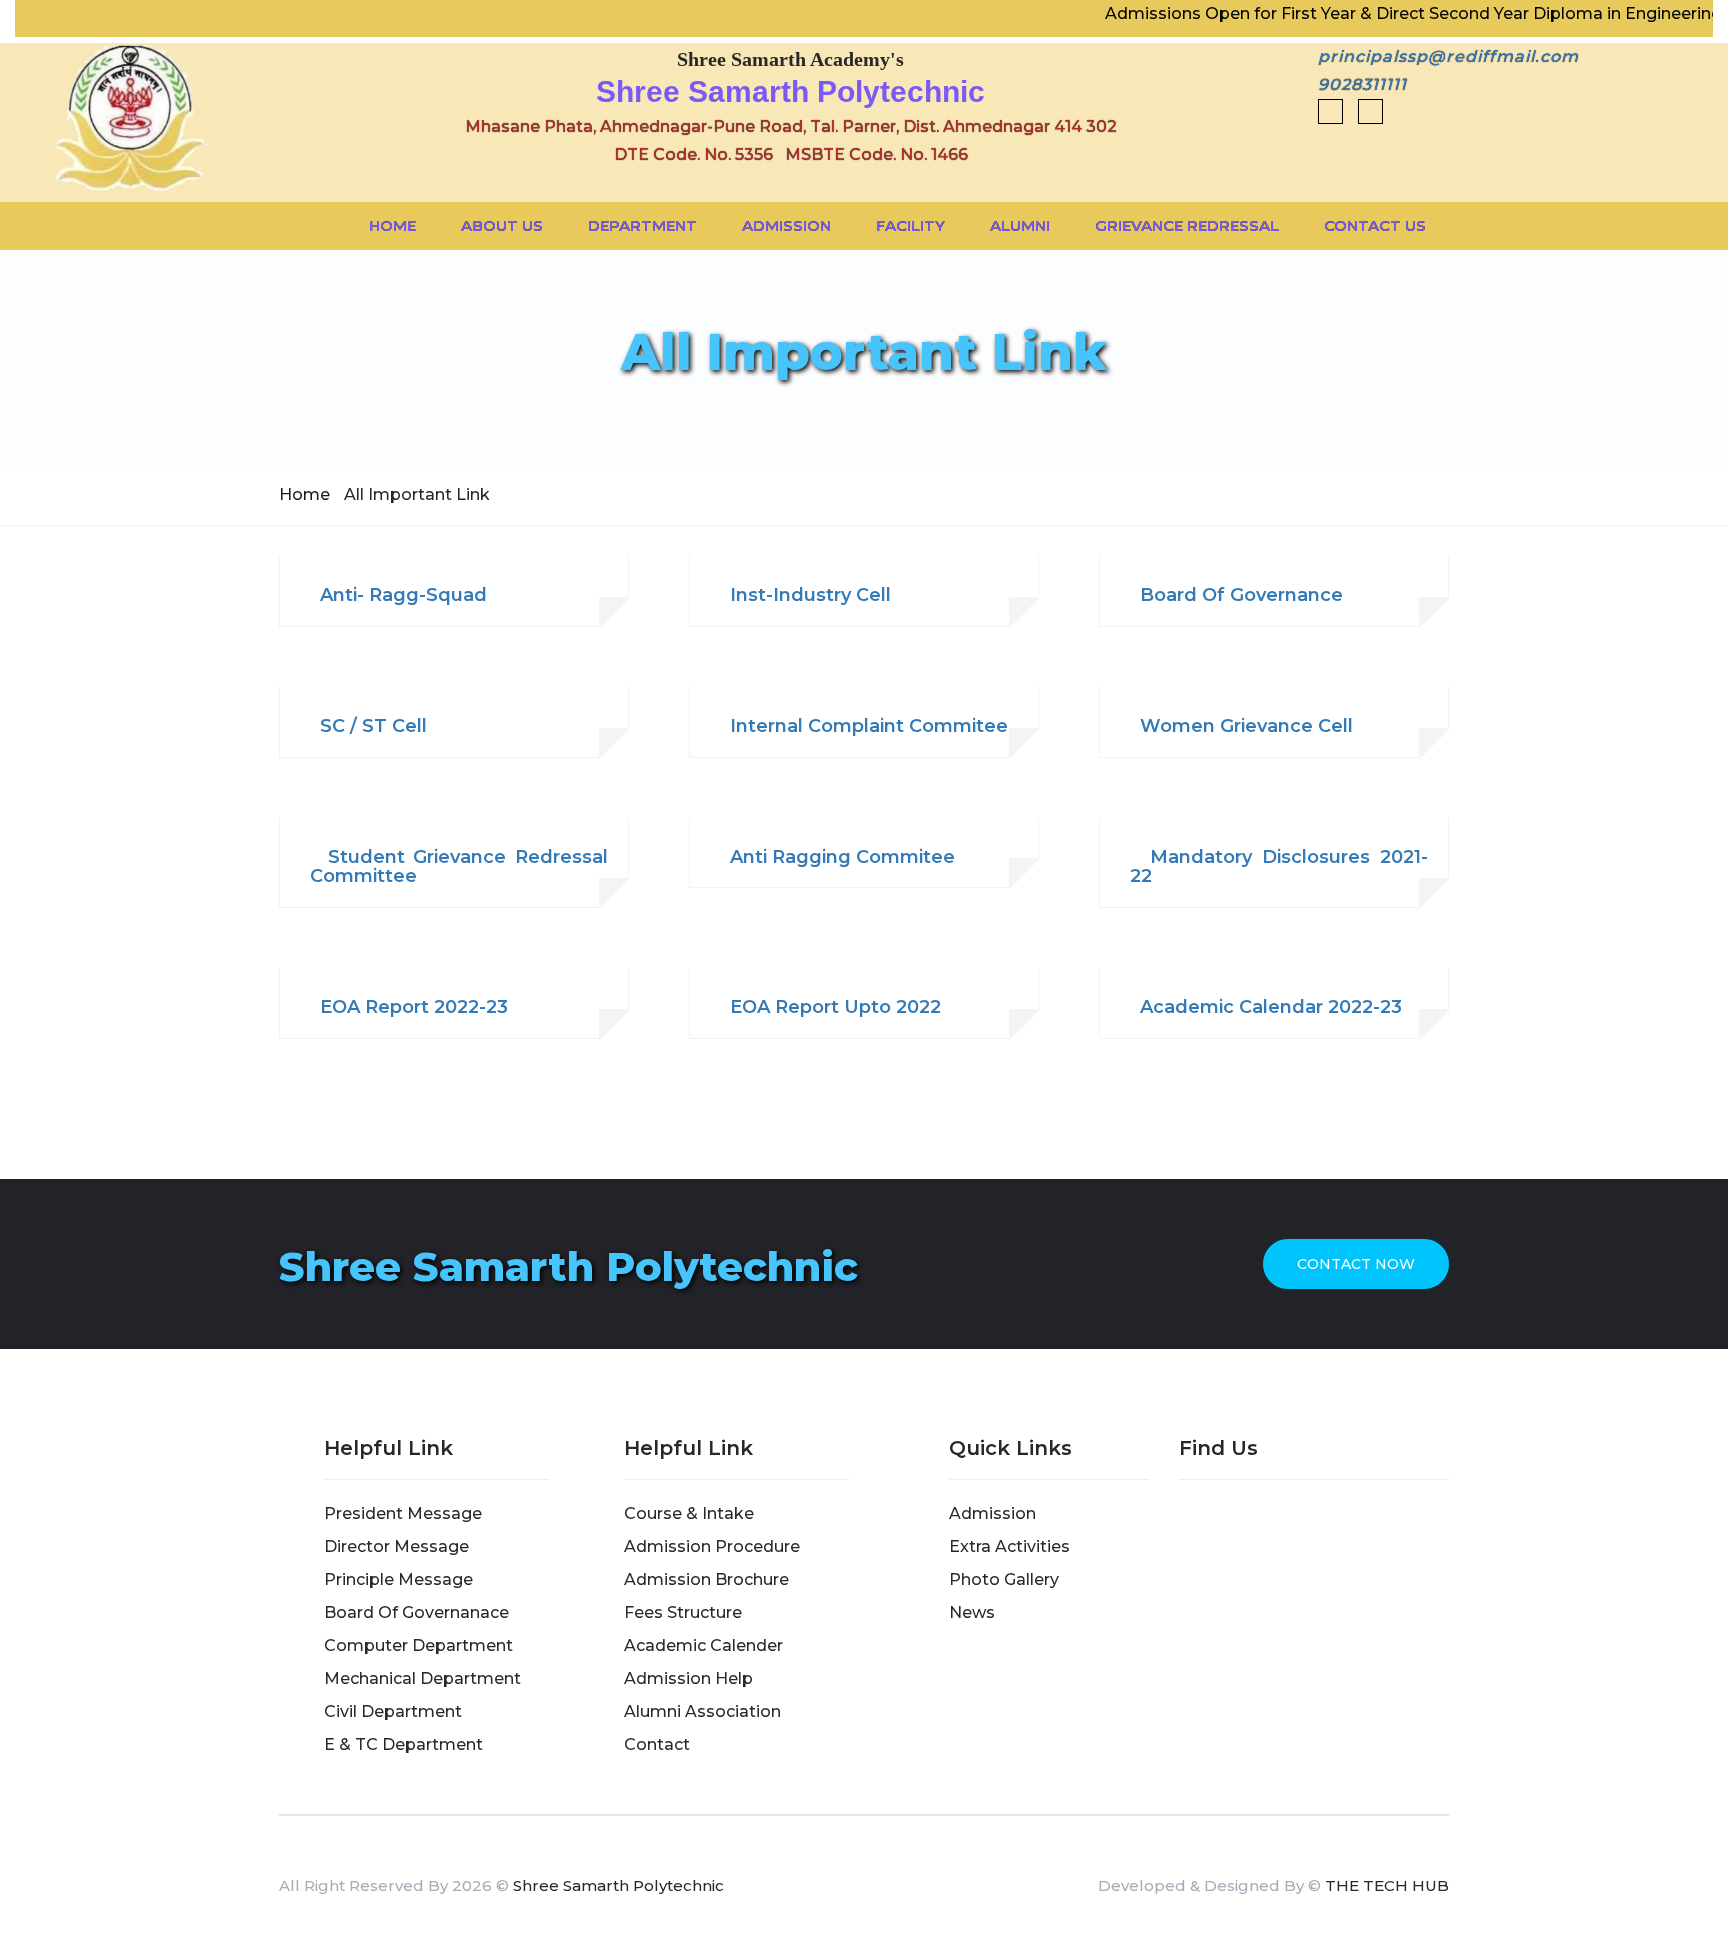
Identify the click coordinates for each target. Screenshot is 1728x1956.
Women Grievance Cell (1241, 727)
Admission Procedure (712, 1546)
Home (392, 225)
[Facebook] (1330, 111)
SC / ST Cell (368, 727)
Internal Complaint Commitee (864, 727)
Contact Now (1356, 1264)
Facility (910, 225)
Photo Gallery (1004, 1579)
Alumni (1020, 225)
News (972, 1612)
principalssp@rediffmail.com (1448, 56)
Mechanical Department (422, 1678)
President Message (403, 1513)
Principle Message (398, 1579)
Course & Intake (689, 1513)
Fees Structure (683, 1612)
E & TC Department (403, 1744)
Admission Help (688, 1678)
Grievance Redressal (1187, 225)
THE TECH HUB (1387, 1885)
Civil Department (393, 1711)
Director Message (396, 1546)
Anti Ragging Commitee (837, 858)
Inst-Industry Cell (805, 596)
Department (642, 225)
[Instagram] (1365, 111)
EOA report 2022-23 (409, 1008)
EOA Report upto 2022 (830, 1008)
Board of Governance (1236, 596)
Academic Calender (703, 1645)
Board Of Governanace (416, 1612)
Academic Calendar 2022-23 (1266, 1008)
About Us (502, 225)
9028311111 (1362, 84)
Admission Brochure (706, 1579)
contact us (1375, 225)
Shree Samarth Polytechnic (618, 1885)
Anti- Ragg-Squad (398, 596)
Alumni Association (702, 1711)
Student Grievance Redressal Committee (459, 868)
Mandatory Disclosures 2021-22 (1279, 868)
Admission (786, 225)
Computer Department (418, 1645)
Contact (657, 1744)
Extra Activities (1009, 1546)
